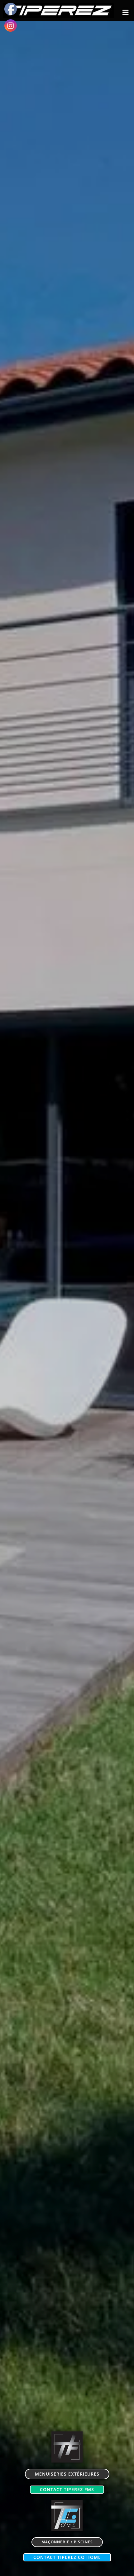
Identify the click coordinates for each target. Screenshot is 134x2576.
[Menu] (126, 12)
